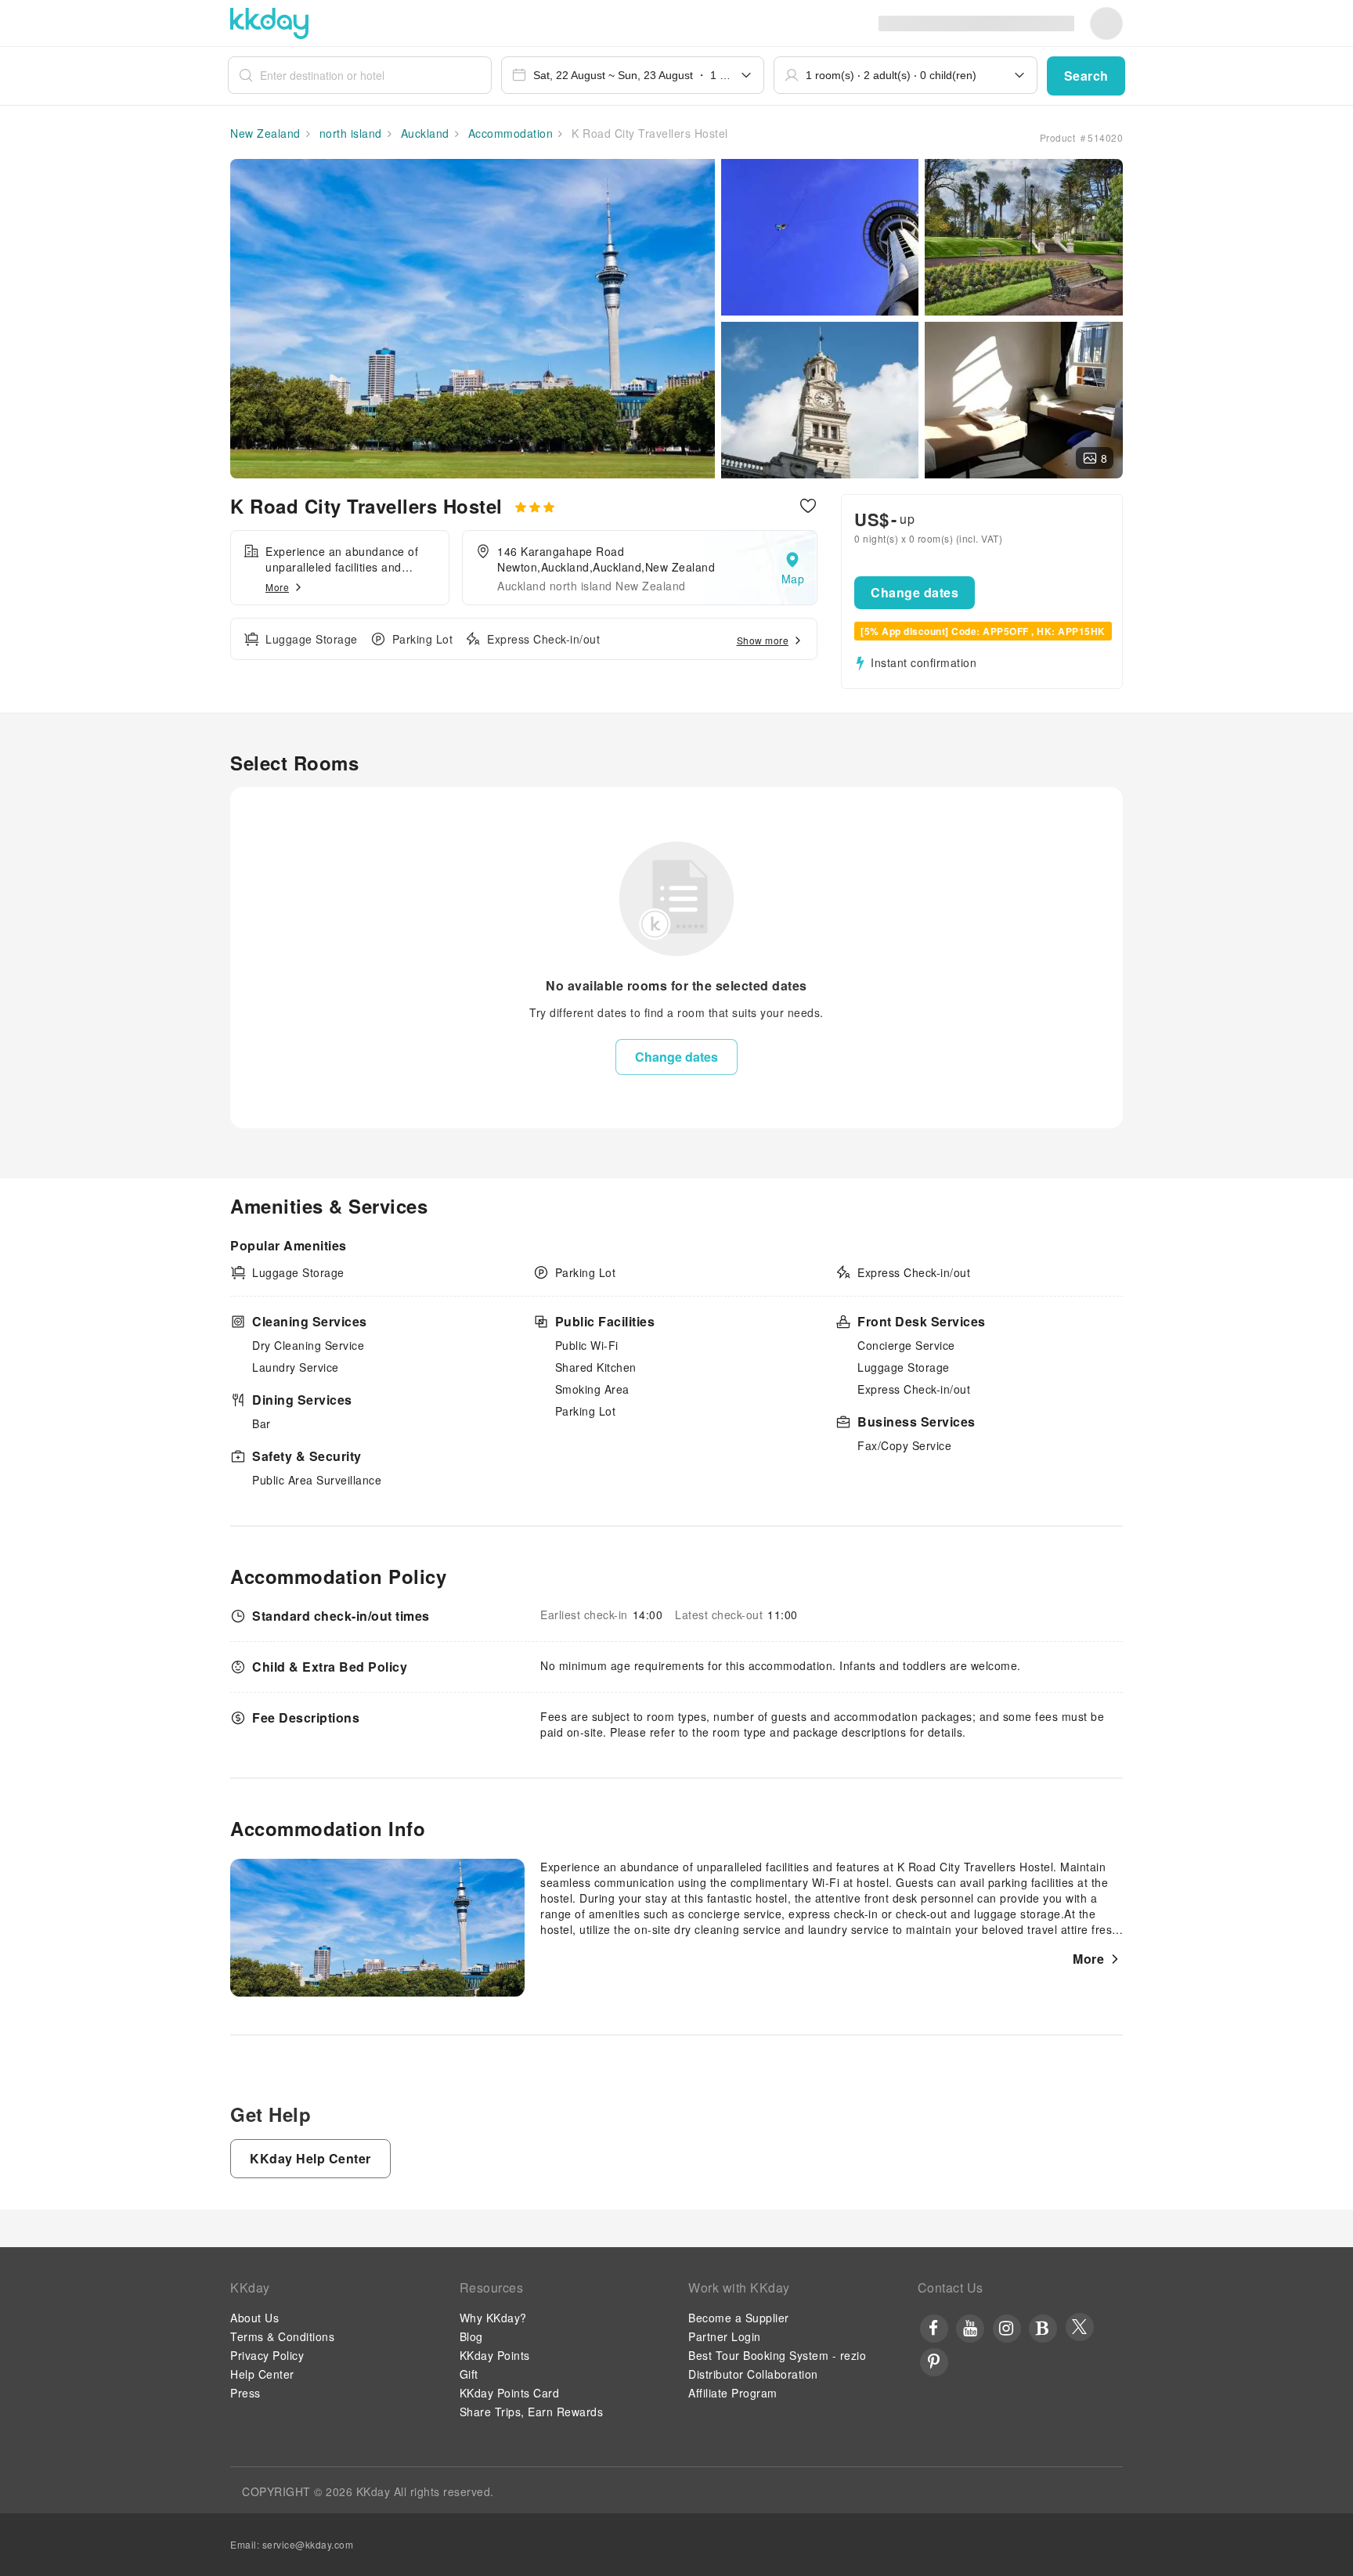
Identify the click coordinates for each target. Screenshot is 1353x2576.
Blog (471, 2336)
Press (245, 2393)
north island (349, 133)
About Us (254, 2318)
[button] (1086, 76)
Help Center (262, 2374)
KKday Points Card (510, 2393)
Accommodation (509, 133)
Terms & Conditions (282, 2336)
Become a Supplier (739, 2318)
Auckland (423, 133)
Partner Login (725, 2336)
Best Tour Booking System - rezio (777, 2355)
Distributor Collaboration (753, 2374)
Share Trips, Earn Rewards (532, 2412)
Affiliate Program (733, 2393)
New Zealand (265, 133)
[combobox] (633, 75)
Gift (469, 2374)
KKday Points (495, 2355)
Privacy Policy (267, 2355)
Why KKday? (493, 2318)
